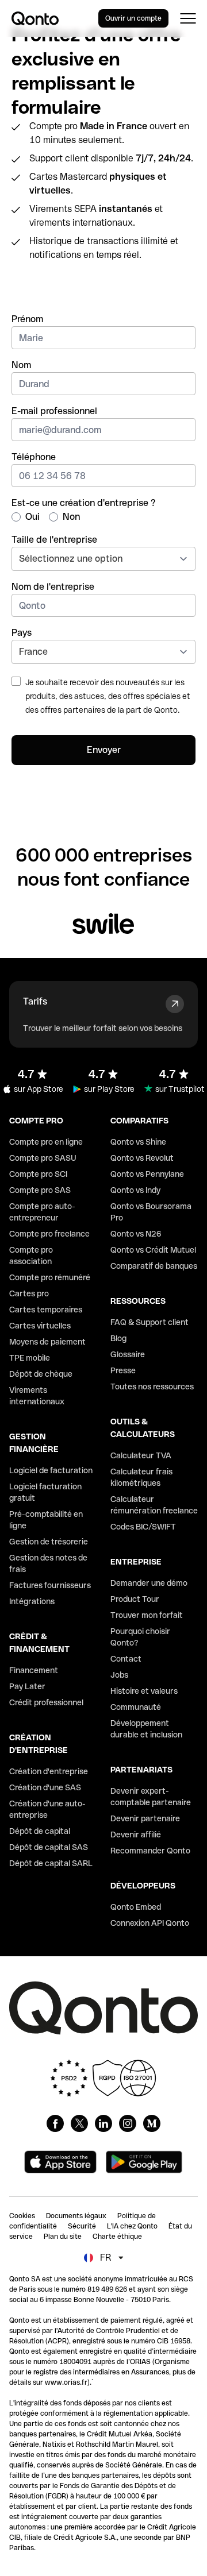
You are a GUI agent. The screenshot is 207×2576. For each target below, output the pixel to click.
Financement (34, 1670)
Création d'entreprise (49, 1771)
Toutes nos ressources (152, 1387)
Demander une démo (149, 1583)
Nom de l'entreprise (53, 587)
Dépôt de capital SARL (51, 1863)
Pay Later (27, 1686)
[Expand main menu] (188, 18)
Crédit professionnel (46, 1702)
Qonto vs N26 (136, 1234)
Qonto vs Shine (138, 1142)
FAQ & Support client (149, 1322)
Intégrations (32, 1601)
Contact (126, 1659)
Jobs (119, 1675)
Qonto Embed (136, 1907)
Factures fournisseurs (50, 1585)
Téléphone (34, 457)
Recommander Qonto (150, 1851)
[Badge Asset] (55, 2123)
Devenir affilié (136, 1835)
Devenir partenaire (145, 1818)
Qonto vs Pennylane (147, 1174)
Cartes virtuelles (40, 1326)
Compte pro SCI (38, 1174)
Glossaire (128, 1354)
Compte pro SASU (43, 1158)
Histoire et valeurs (144, 1691)
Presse (123, 1370)
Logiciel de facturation (51, 1470)
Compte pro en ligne (46, 1142)
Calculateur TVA (141, 1455)
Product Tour (135, 1599)
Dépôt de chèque (41, 1374)
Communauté (136, 1707)
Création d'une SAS (45, 1787)
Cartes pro (29, 1293)
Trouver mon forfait (147, 1615)
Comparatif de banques (154, 1266)
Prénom (27, 319)
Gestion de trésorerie (49, 1542)
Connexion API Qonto (150, 1923)
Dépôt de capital (40, 1831)
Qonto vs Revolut (142, 1158)
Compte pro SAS (40, 1190)
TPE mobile (30, 1358)
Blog (118, 1338)
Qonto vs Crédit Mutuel (153, 1250)
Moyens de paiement (47, 1342)
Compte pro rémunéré (50, 1277)
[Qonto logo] (35, 18)
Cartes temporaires (46, 1310)
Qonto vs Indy (135, 1190)
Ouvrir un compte (133, 18)
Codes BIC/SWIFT (143, 1527)
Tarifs (35, 1001)
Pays (22, 633)
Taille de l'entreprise (54, 540)
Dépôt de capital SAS (49, 1847)
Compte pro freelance (49, 1234)
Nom (21, 365)
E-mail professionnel (54, 411)
